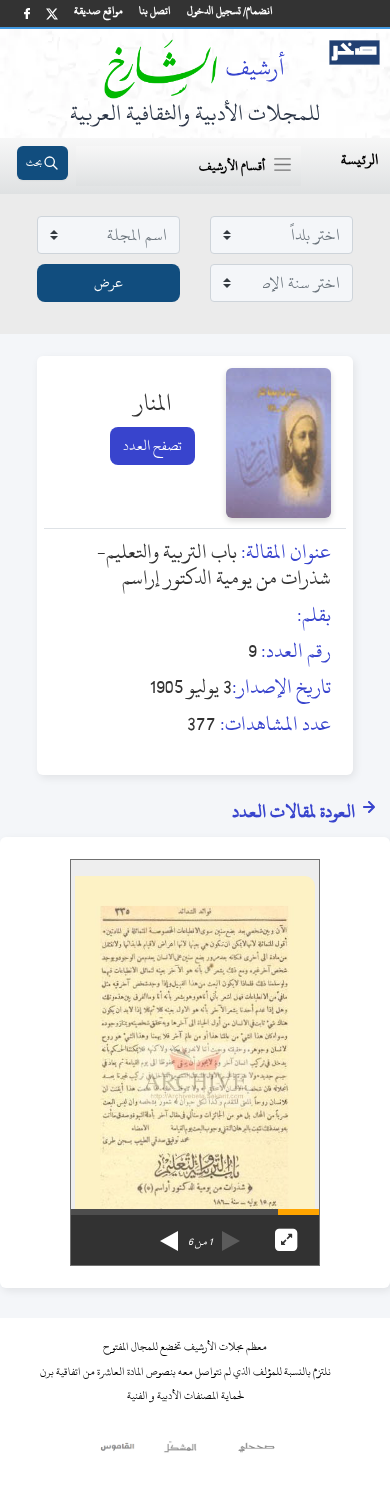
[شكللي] (180, 1452)
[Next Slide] (169, 1234)
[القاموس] (118, 1452)
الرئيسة (359, 159)
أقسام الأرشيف (232, 166)
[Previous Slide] (231, 1234)
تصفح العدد (152, 445)
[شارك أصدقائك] (27, 13)
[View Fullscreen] (286, 1240)
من (200, 1242)
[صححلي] (256, 1452)
